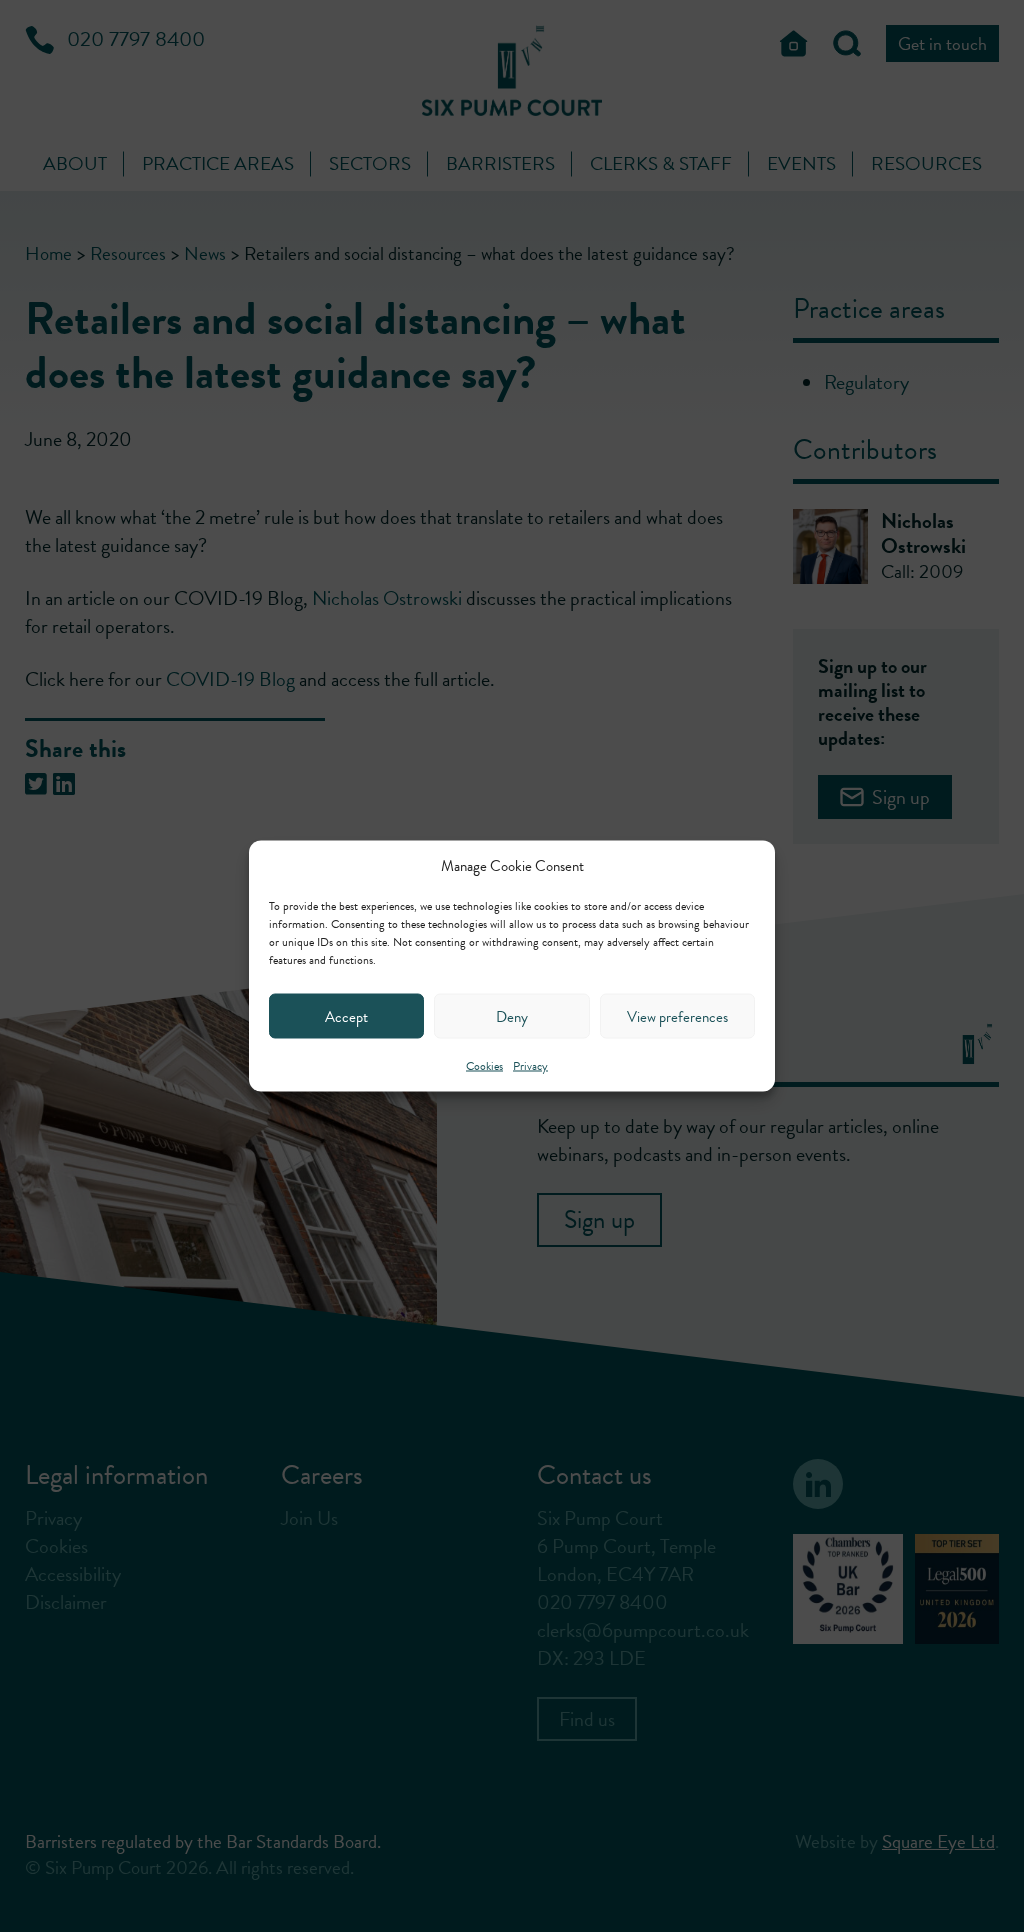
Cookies (484, 1066)
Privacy (530, 1066)
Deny (512, 1016)
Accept (346, 1016)
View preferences (677, 1016)
